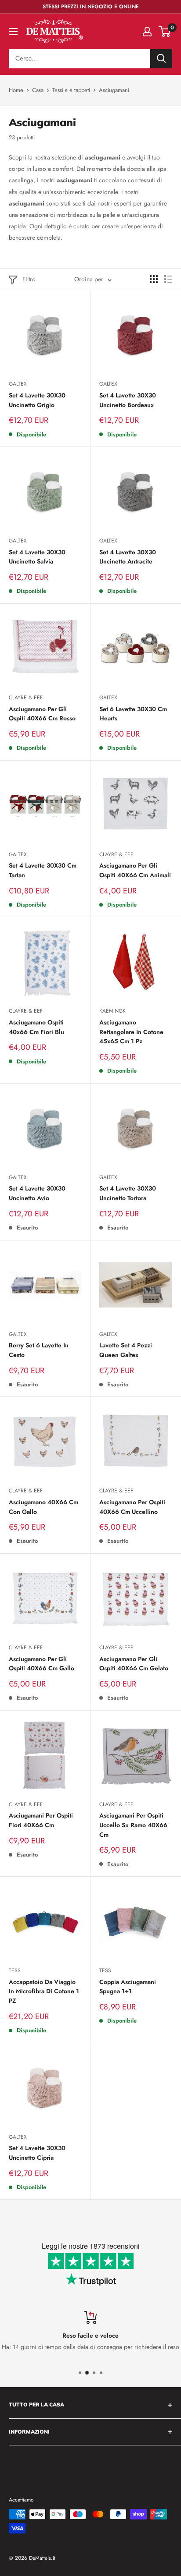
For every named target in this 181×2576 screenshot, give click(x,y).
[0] (165, 32)
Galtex (18, 384)
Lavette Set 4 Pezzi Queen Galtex (126, 1350)
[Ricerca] (161, 59)
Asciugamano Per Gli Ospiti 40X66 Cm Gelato (134, 1664)
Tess (15, 1970)
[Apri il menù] (13, 32)
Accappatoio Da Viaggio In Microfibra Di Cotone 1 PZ (44, 1991)
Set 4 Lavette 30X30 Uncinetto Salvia (37, 557)
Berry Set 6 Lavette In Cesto (39, 1350)
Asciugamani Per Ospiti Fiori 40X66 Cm (41, 1820)
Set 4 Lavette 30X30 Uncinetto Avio (37, 1193)
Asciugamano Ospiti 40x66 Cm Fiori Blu (36, 1027)
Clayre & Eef (26, 698)
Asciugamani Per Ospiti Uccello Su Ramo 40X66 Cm (133, 1825)
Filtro (29, 279)
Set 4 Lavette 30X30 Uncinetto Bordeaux (128, 400)
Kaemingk (112, 1011)
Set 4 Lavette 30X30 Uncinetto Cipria (37, 2153)
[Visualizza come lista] (168, 279)
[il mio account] (147, 32)
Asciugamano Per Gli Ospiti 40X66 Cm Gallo (42, 1664)
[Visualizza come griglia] (154, 279)
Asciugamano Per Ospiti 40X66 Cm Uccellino (132, 1507)
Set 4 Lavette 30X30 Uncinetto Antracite (128, 557)
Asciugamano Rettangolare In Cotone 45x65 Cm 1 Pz (131, 1032)
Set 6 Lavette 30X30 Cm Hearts (133, 714)
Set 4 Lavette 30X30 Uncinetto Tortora (128, 1193)
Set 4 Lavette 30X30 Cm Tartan (43, 870)
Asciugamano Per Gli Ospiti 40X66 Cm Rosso (42, 714)
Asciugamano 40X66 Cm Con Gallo (43, 1507)
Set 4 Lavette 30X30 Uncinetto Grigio (37, 400)
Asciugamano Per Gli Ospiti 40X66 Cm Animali (135, 870)
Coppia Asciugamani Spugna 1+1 (128, 1987)
